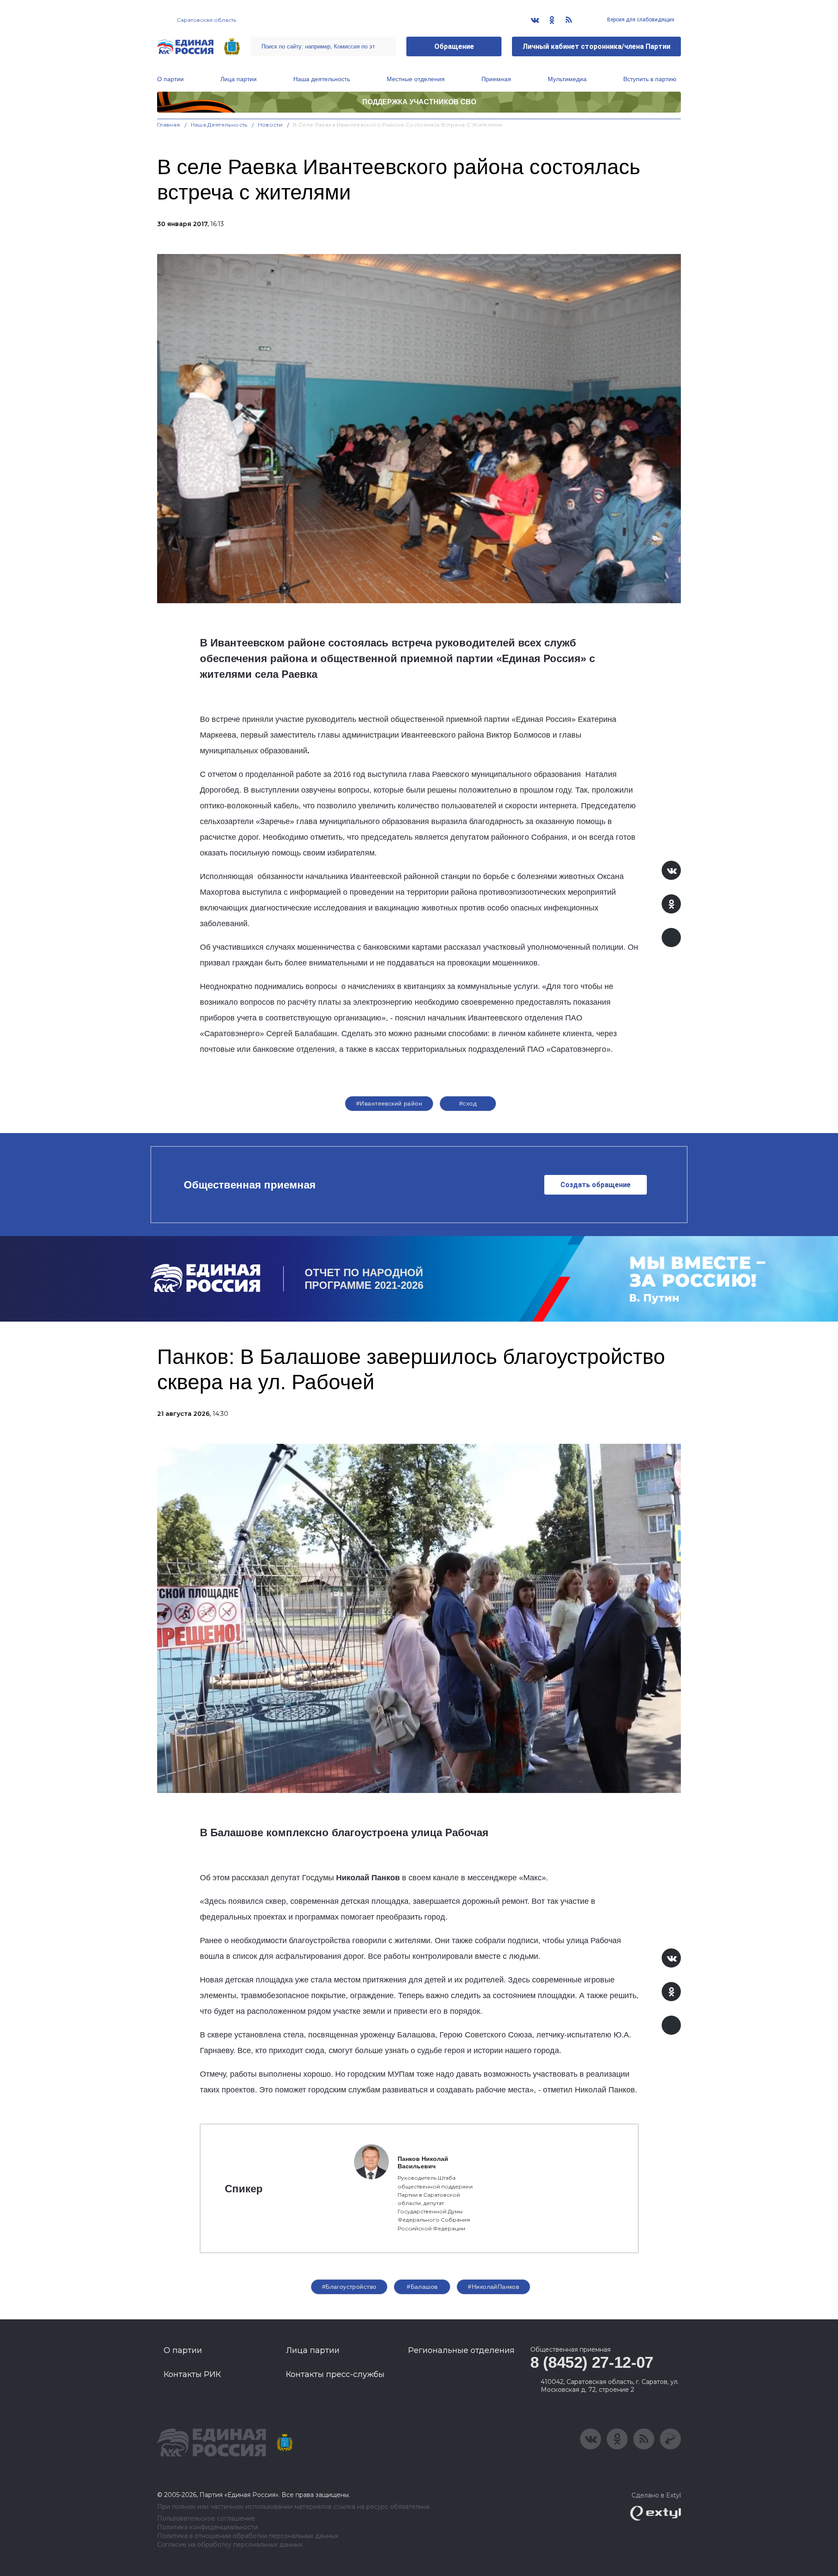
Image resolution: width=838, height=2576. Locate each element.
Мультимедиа (567, 79)
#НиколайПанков (493, 2287)
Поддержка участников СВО (419, 102)
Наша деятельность (322, 79)
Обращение (454, 46)
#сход (468, 1103)
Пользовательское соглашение (206, 2519)
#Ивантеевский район (389, 1103)
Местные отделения (416, 79)
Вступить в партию (650, 79)
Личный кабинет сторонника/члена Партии (596, 46)
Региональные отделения (461, 2350)
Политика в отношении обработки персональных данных (248, 2536)
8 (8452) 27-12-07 (592, 2362)
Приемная (496, 79)
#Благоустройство (349, 2287)
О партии (170, 79)
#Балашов (422, 2287)
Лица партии (239, 79)
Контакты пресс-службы (335, 2374)
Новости (270, 125)
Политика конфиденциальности (208, 2527)
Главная (169, 125)
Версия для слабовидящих (640, 20)
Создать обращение (596, 1185)
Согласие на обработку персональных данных (230, 2545)
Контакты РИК (192, 2374)
